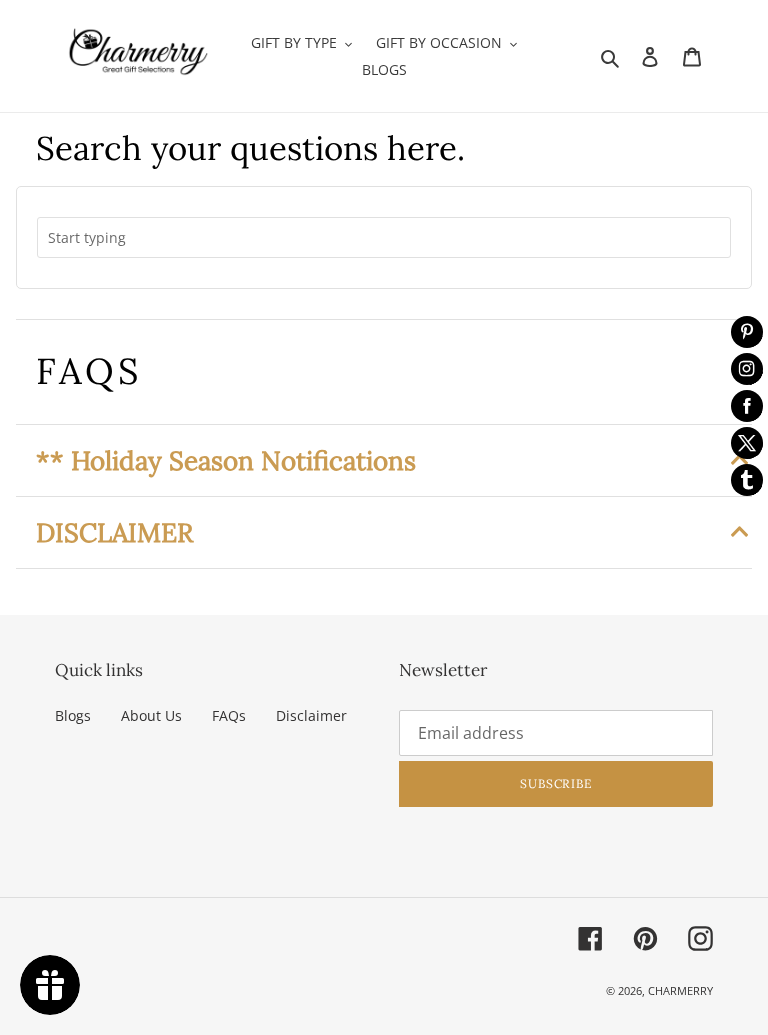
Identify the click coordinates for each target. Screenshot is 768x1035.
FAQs (229, 715)
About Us (151, 715)
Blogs (73, 715)
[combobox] (384, 237)
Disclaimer (311, 715)
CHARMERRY (680, 990)
